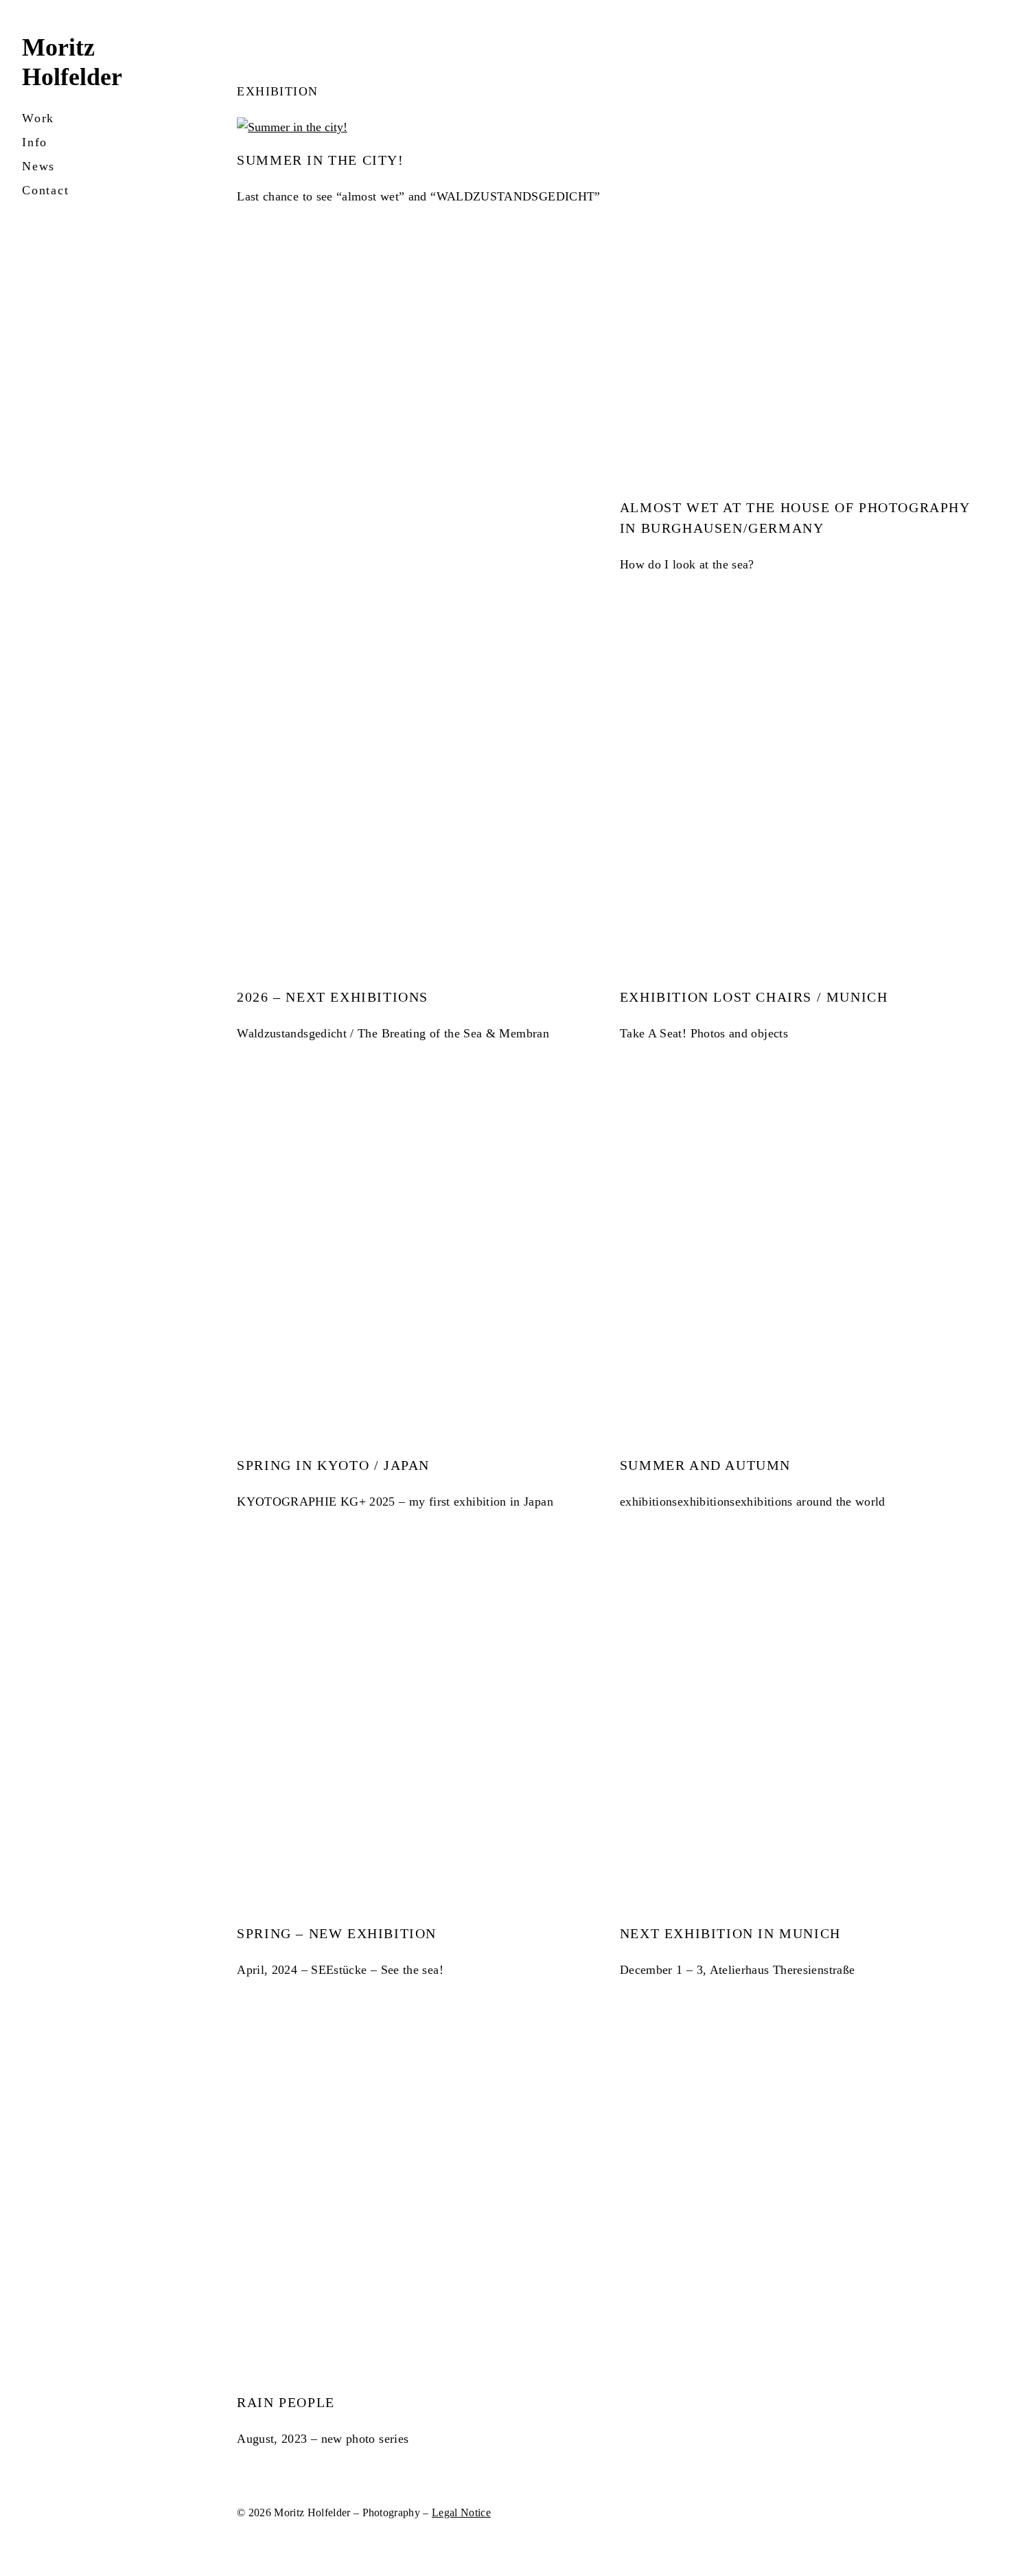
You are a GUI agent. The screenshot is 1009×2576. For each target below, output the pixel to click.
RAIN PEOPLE (286, 2402)
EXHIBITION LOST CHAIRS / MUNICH (754, 997)
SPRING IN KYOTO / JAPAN (333, 1465)
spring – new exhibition (337, 1933)
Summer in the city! (320, 160)
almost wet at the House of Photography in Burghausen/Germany (795, 518)
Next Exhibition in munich (730, 1933)
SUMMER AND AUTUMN (705, 1465)
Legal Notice (461, 2512)
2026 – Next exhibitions (333, 997)
